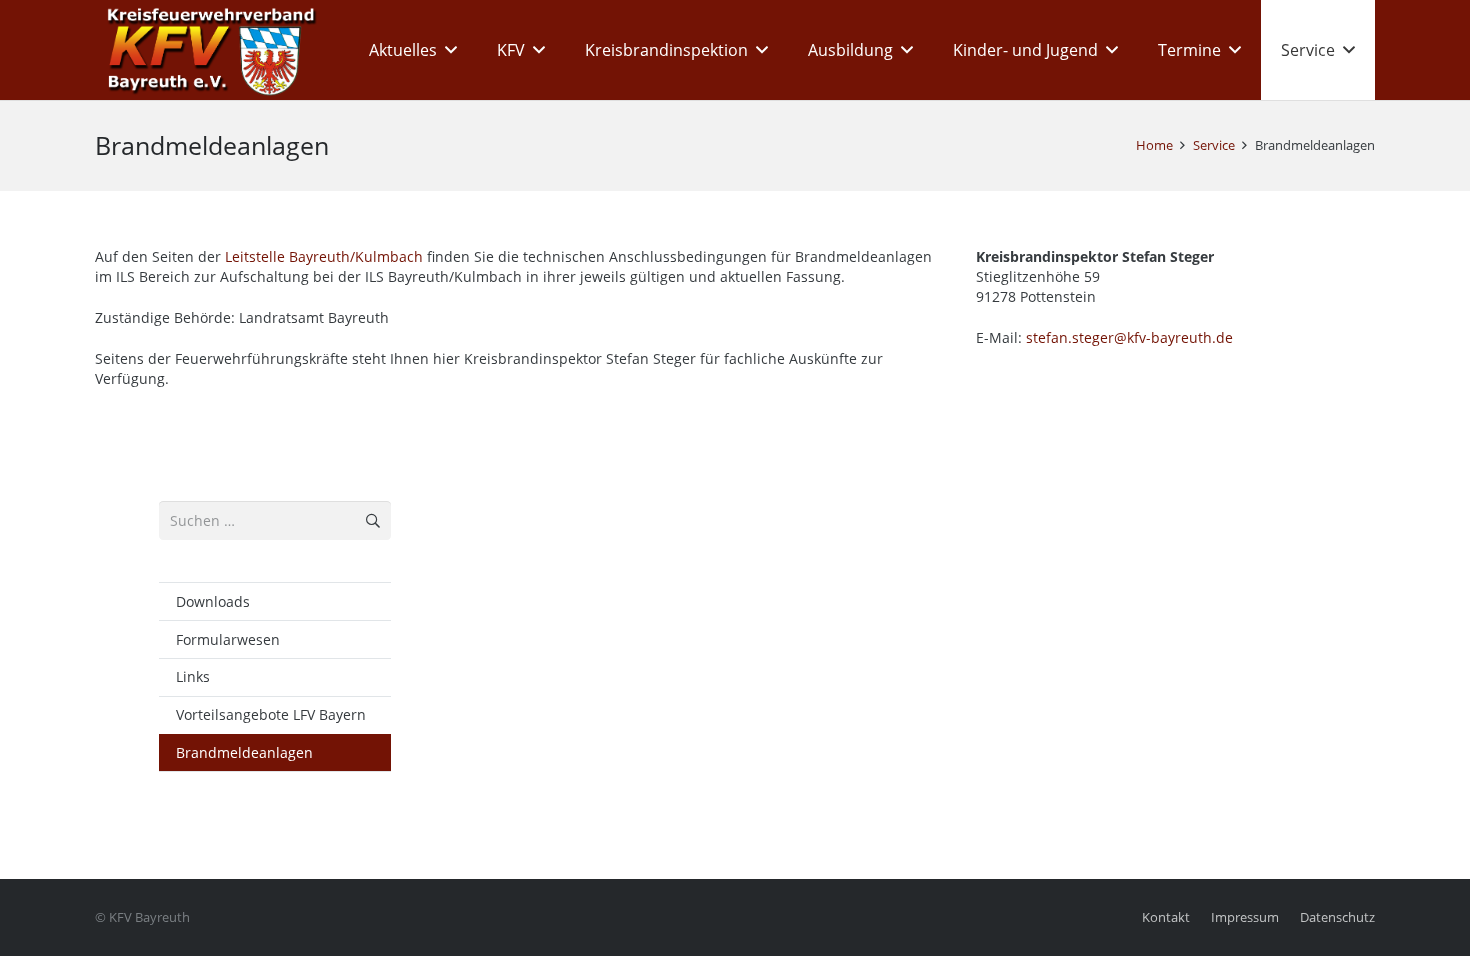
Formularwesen (228, 639)
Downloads (213, 601)
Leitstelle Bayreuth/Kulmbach (324, 256)
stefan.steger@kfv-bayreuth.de (1129, 337)
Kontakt (1166, 917)
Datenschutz (1337, 917)
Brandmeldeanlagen (244, 752)
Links (193, 676)
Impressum (1245, 917)
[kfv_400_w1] (206, 50)
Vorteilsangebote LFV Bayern (271, 714)
